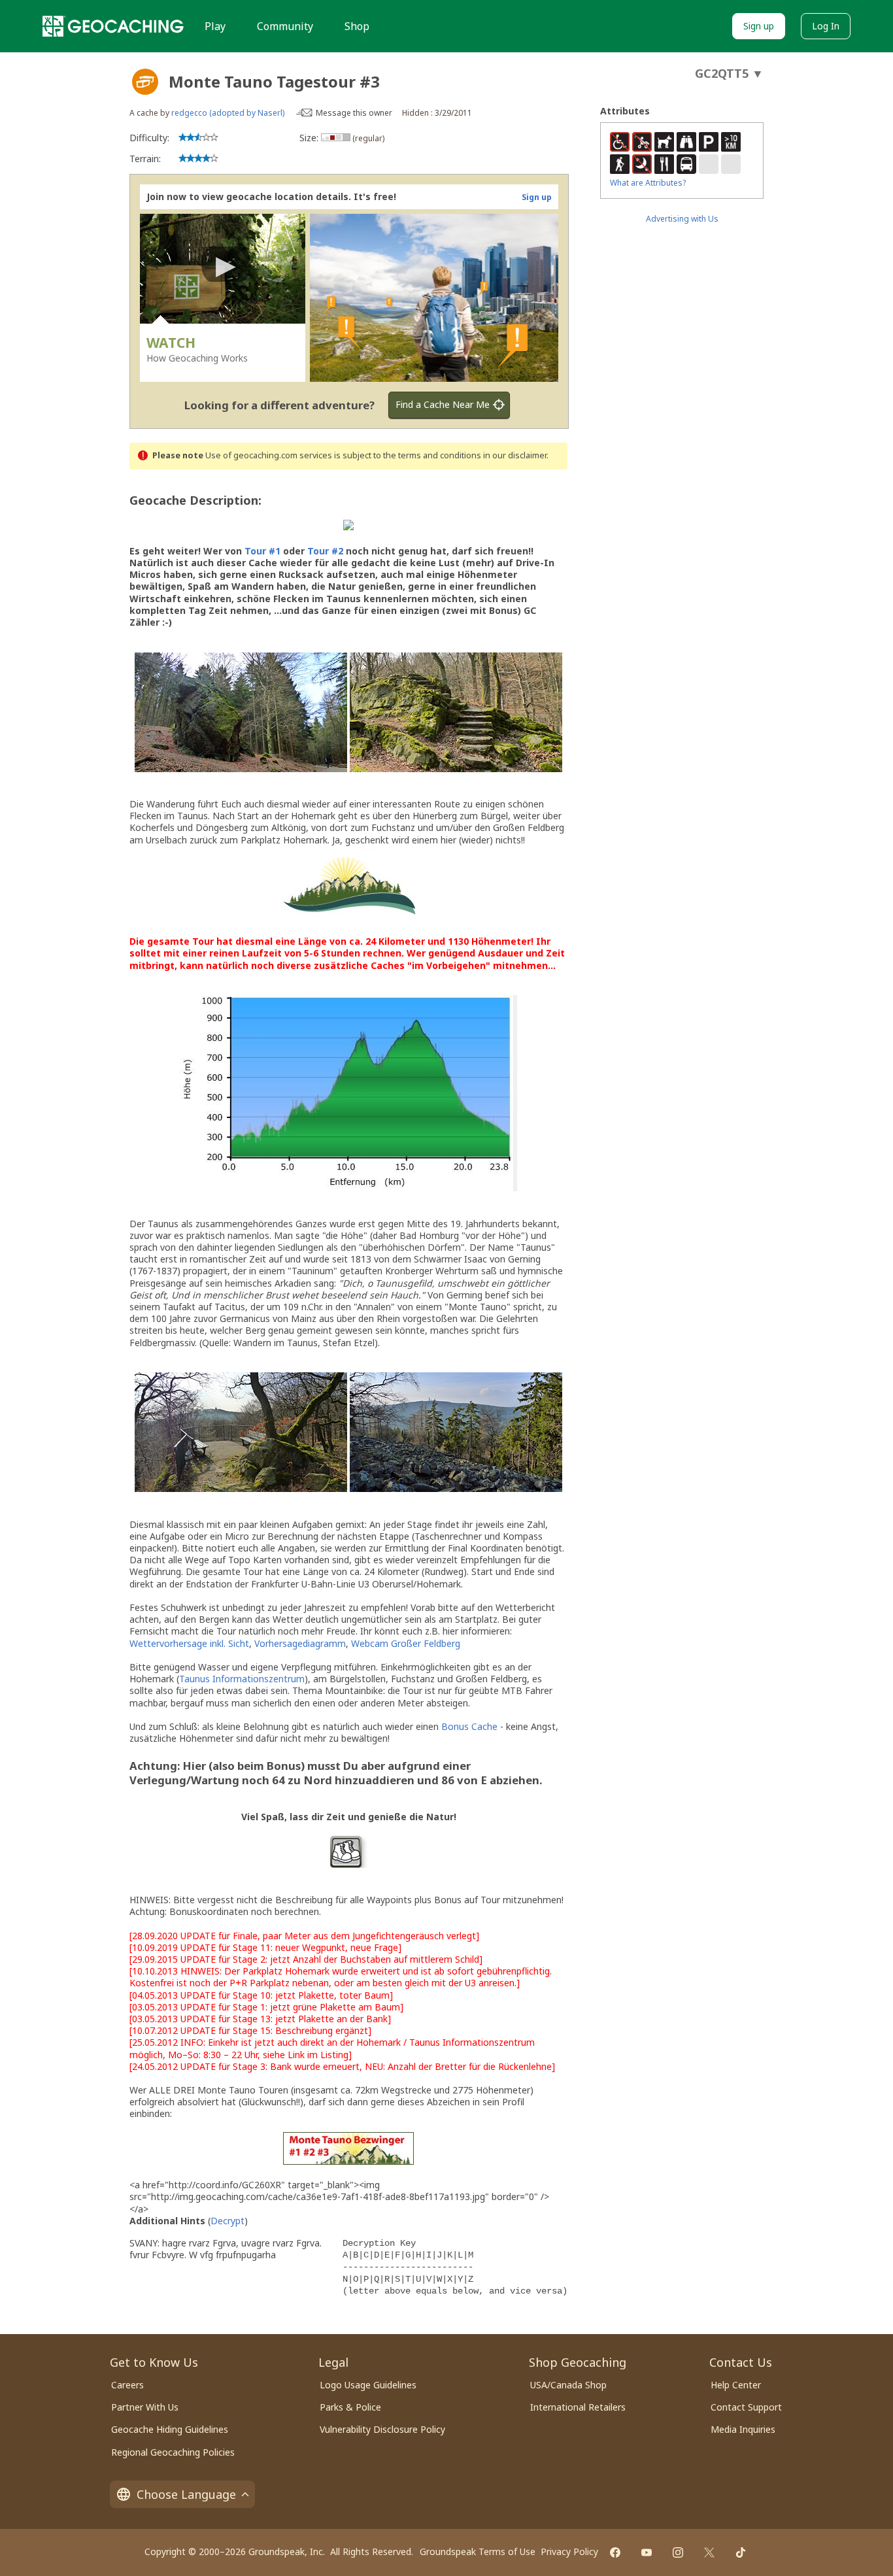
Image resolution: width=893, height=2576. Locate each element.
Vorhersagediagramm (300, 1643)
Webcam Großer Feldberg (406, 1643)
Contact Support (746, 2407)
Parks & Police (350, 2407)
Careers (127, 2385)
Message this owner (354, 113)
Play (215, 26)
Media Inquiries (743, 2429)
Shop (357, 26)
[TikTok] (741, 2552)
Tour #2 (325, 551)
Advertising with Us (682, 219)
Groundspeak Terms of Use (478, 2551)
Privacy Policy (569, 2551)
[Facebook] (615, 2552)
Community (285, 26)
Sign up (759, 26)
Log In (826, 26)
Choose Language (186, 2494)
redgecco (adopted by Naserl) (228, 113)
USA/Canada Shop (568, 2385)
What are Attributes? (648, 183)
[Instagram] (678, 2552)
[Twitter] (709, 2552)
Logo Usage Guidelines (368, 2385)
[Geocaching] (113, 26)
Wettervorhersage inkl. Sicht (189, 1643)
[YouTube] (647, 2552)
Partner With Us (145, 2407)
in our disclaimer (515, 455)
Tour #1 (262, 551)
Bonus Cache (469, 1726)
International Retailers (578, 2407)
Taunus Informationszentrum (242, 1679)
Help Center (736, 2385)
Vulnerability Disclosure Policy (382, 2429)
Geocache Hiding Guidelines (170, 2429)
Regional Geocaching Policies (173, 2452)
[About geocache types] (145, 82)
